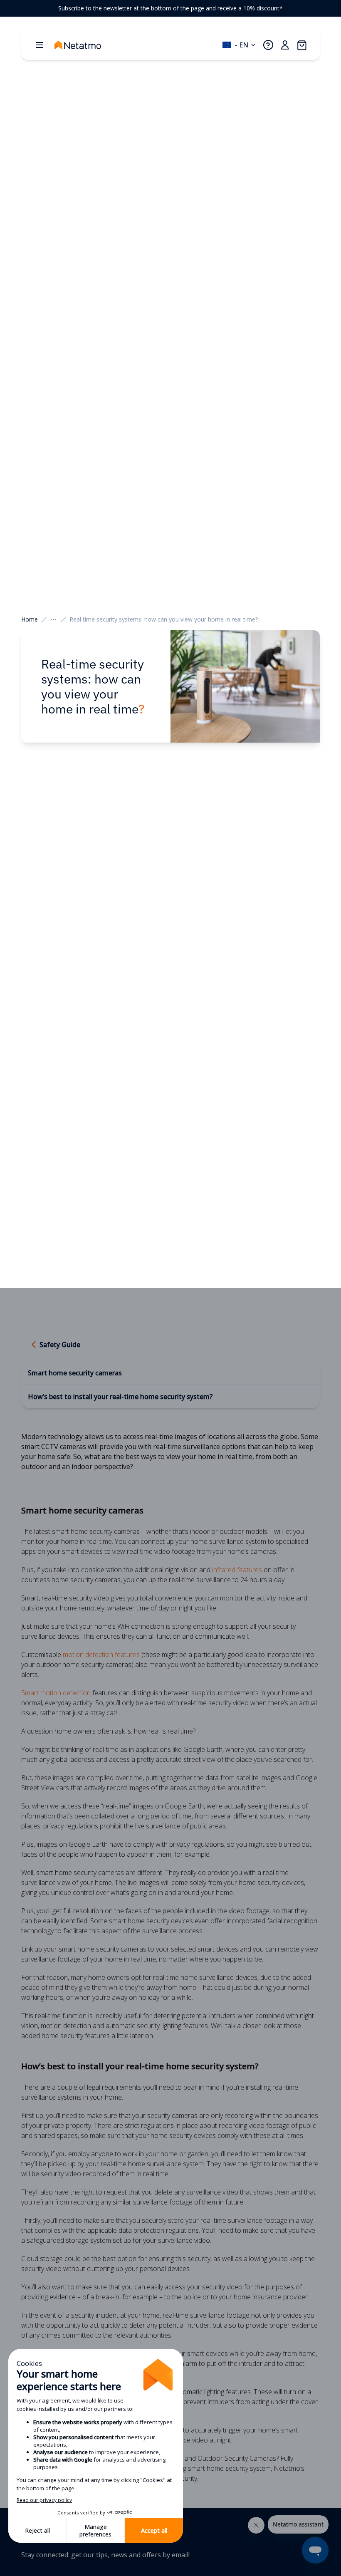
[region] (170, 8)
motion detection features (101, 1655)
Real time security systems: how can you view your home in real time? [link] (164, 619)
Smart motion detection (56, 1693)
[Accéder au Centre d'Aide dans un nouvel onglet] (268, 45)
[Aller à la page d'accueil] (86, 45)
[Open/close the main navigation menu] (40, 45)
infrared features (237, 1570)
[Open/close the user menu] (285, 45)
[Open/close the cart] (301, 45)
